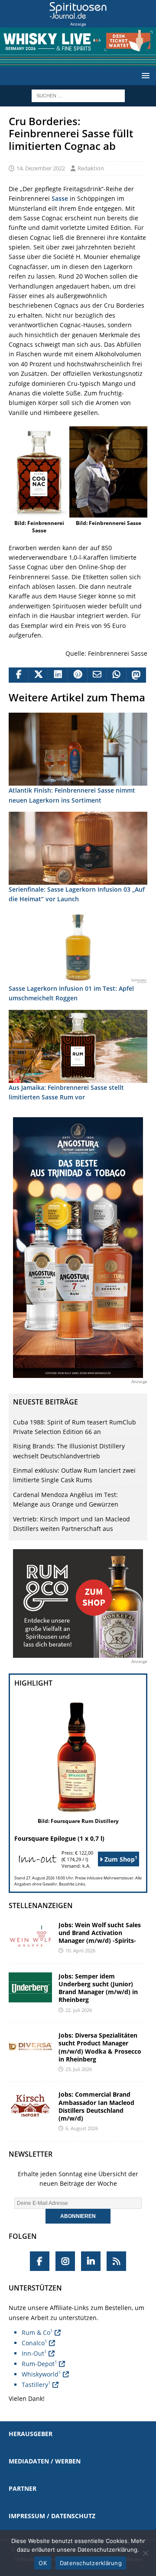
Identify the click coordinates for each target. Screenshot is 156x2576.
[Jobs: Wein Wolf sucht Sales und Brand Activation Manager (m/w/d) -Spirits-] (30, 1936)
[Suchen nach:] (78, 95)
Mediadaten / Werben (45, 2461)
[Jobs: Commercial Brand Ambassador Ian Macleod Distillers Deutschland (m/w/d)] (30, 2106)
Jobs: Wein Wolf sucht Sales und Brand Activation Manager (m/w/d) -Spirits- (100, 1933)
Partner (23, 2488)
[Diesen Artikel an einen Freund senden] (97, 675)
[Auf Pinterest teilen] (77, 675)
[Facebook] (40, 2261)
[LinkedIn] (91, 2261)
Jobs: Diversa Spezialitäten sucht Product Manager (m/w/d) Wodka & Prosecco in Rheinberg (100, 2047)
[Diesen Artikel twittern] (38, 675)
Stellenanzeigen (41, 1905)
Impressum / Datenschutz (52, 2516)
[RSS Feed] (116, 2261)
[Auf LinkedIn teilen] (57, 675)
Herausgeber (31, 2434)
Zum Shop (120, 1859)
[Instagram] (65, 2261)
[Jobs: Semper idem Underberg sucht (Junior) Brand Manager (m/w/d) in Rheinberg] (30, 1987)
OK (43, 2563)
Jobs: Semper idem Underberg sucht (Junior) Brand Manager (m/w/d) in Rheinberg (98, 1988)
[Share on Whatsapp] (116, 675)
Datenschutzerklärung (91, 2563)
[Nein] (145, 2553)
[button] (144, 75)
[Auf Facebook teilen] (18, 675)
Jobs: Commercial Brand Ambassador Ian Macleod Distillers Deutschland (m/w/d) (96, 2106)
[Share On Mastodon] (136, 675)
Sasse (60, 198)
